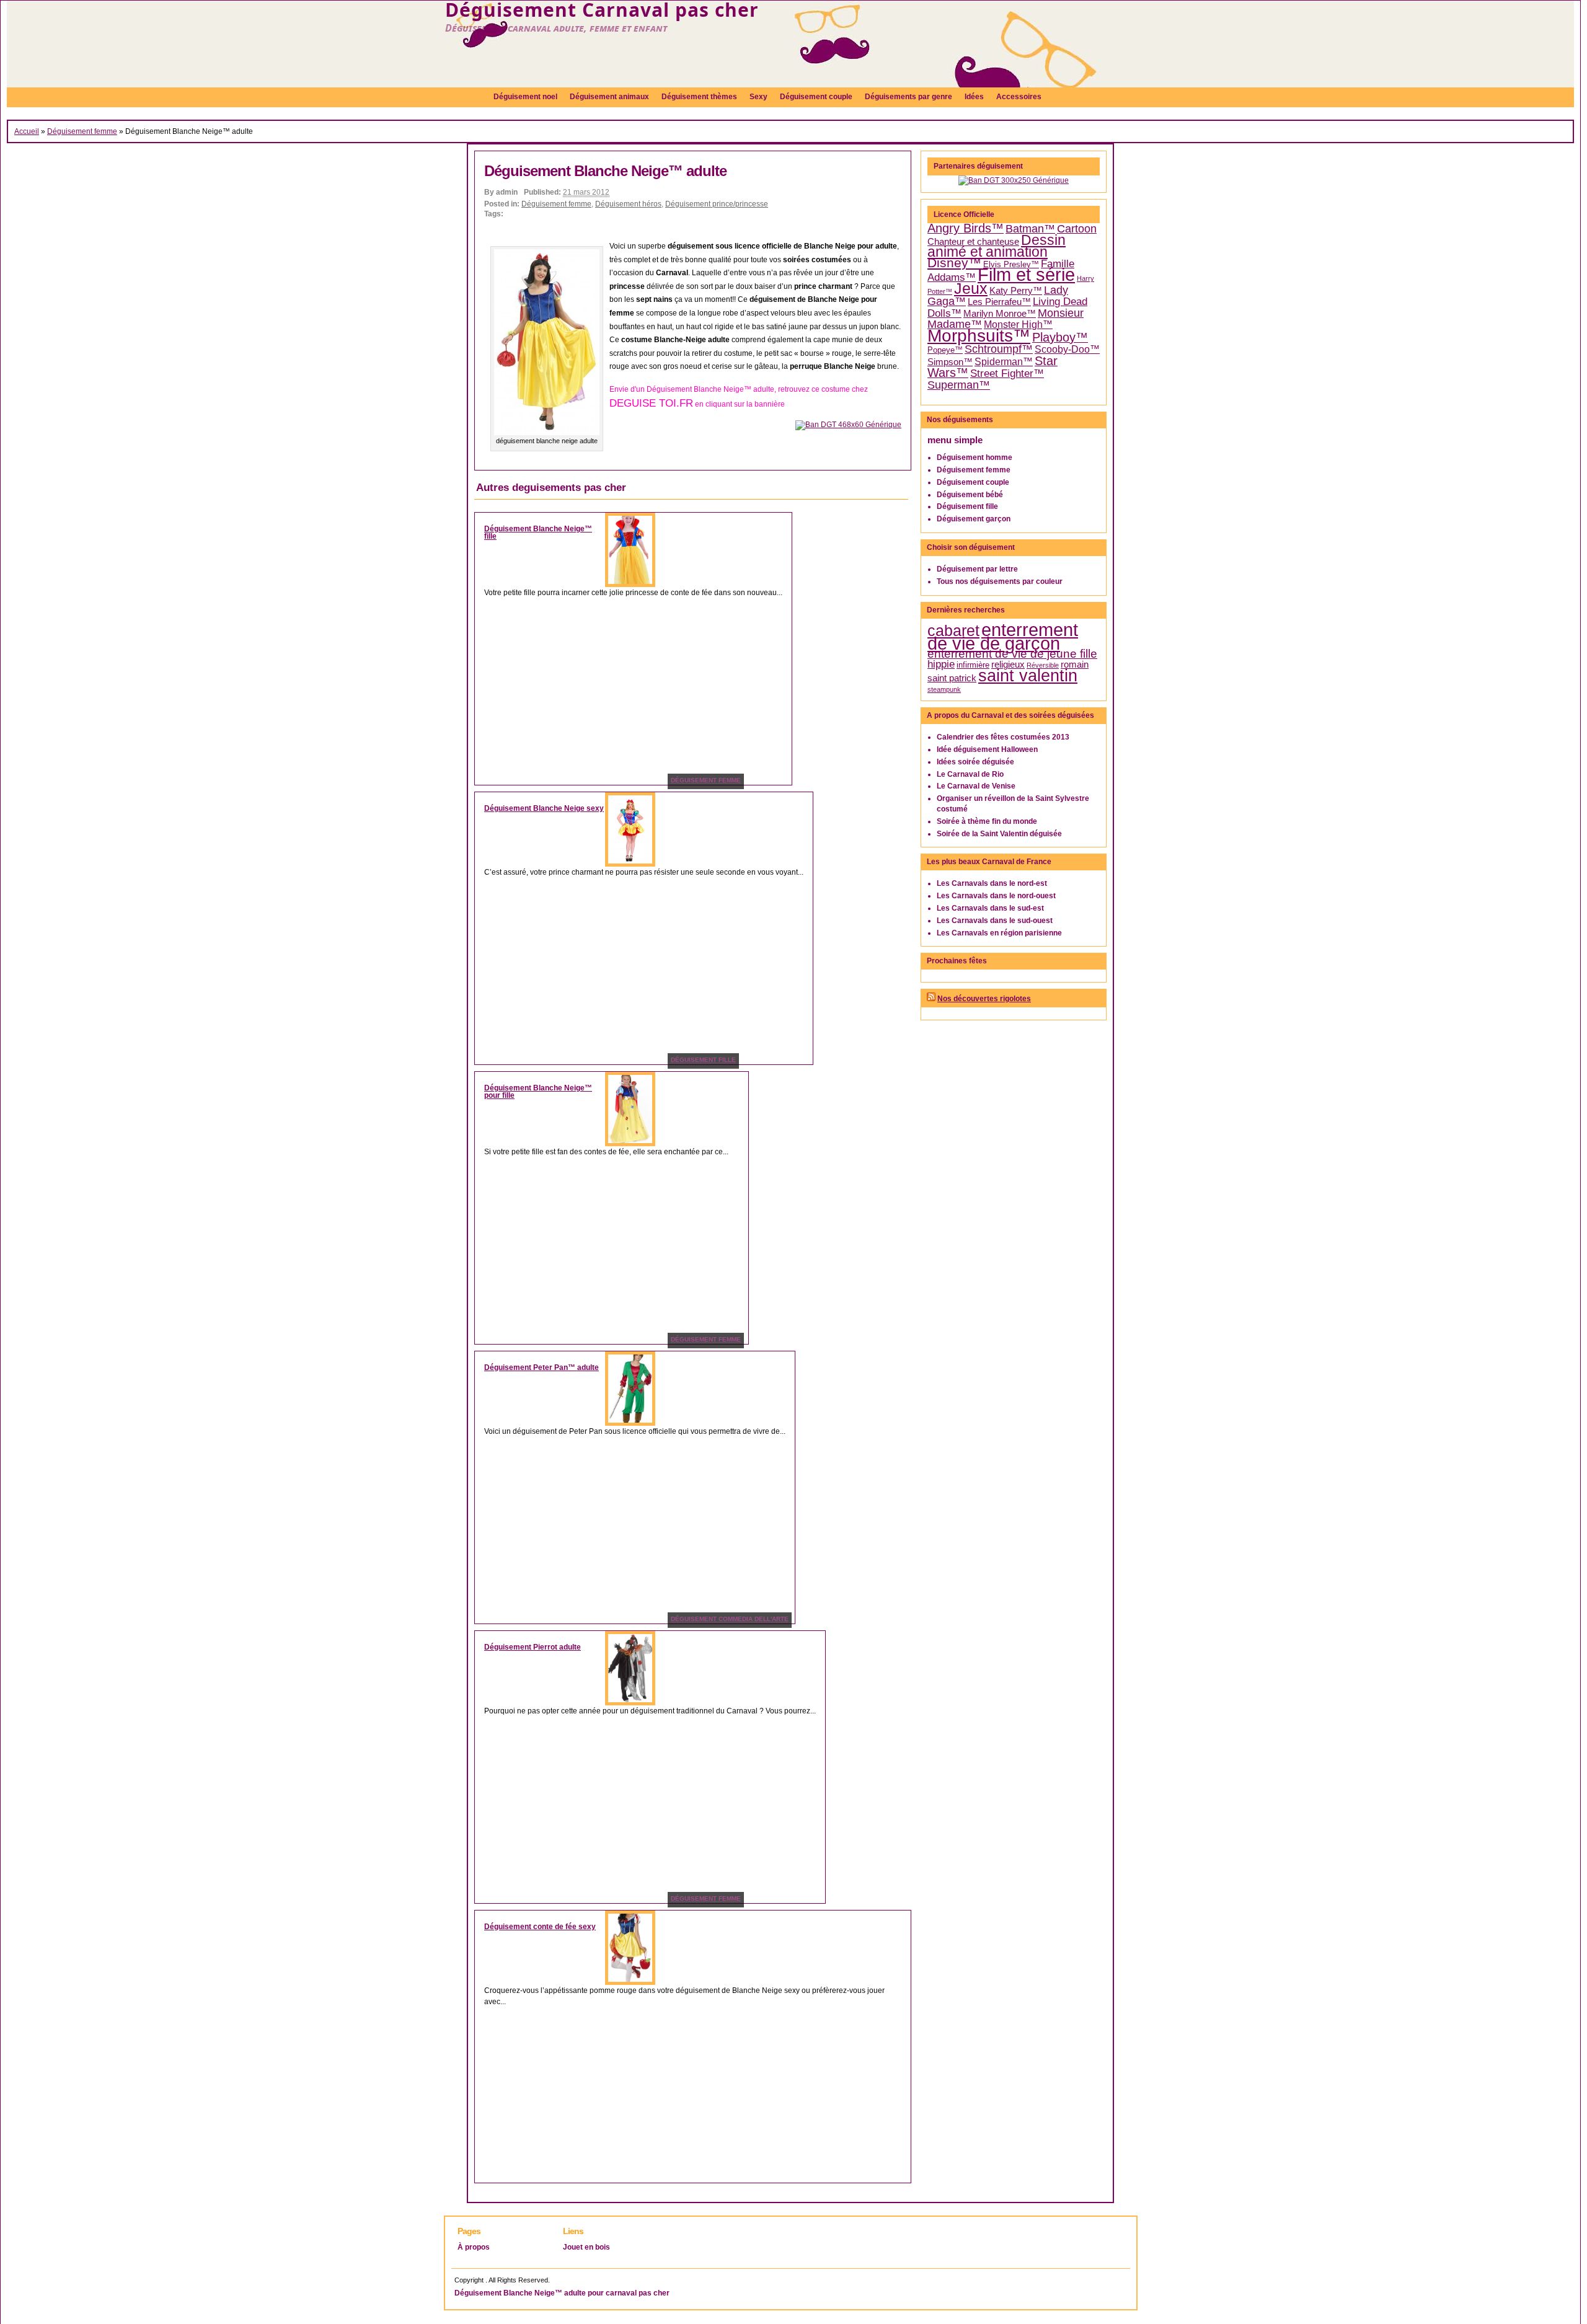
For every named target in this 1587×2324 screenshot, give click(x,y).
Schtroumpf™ (999, 349)
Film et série (1026, 274)
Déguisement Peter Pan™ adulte (542, 1367)
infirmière (973, 665)
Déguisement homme (975, 457)
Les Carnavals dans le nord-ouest (996, 896)
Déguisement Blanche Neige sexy (544, 808)
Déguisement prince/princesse (717, 204)
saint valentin (1028, 675)
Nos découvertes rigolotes (984, 999)
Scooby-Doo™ (1067, 349)
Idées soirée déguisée (975, 762)
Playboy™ (1060, 337)
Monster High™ (1018, 325)
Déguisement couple (973, 482)
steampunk (944, 689)
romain (1075, 665)
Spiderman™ (1004, 362)
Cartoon (1077, 229)
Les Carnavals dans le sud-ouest (995, 921)
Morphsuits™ (979, 336)
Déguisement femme (82, 131)
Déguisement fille (967, 506)
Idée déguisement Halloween (987, 749)
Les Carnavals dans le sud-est (990, 908)
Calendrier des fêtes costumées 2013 (1003, 737)
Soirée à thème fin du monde (987, 821)
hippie (941, 664)
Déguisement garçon (974, 519)
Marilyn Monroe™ (1000, 314)
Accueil (27, 131)
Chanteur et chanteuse (973, 242)
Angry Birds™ (966, 228)
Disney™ (954, 263)
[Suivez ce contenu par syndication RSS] (931, 999)
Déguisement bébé (970, 495)
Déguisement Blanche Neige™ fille (538, 532)
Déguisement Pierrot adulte (533, 1647)
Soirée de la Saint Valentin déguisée (999, 834)
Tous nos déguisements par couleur (1000, 581)
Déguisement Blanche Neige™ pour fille (538, 1092)
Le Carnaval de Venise (976, 786)
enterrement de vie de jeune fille (1012, 654)
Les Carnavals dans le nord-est (992, 883)
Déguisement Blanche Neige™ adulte (605, 171)
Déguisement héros (628, 204)
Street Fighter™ (1007, 373)
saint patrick (952, 678)
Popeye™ (945, 350)
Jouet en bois (586, 2247)
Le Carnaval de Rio (970, 774)
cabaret (953, 630)
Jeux (971, 289)
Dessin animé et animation (997, 246)
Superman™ (959, 385)
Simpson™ (950, 362)
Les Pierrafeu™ (999, 302)
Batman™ (1030, 229)
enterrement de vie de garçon (1003, 637)
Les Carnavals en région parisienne (999, 933)
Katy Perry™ (1016, 291)
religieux (1008, 665)
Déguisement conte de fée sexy (540, 1927)
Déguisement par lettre (977, 569)
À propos (474, 2247)
